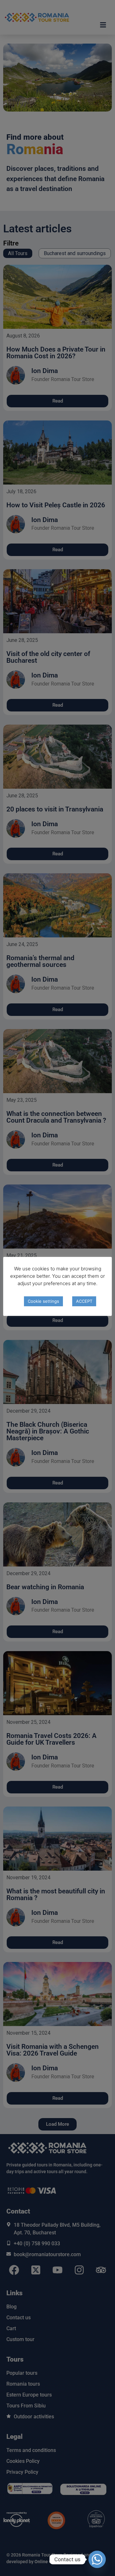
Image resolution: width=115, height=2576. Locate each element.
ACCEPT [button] (84, 1301)
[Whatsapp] (97, 2559)
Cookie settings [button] (43, 1301)
